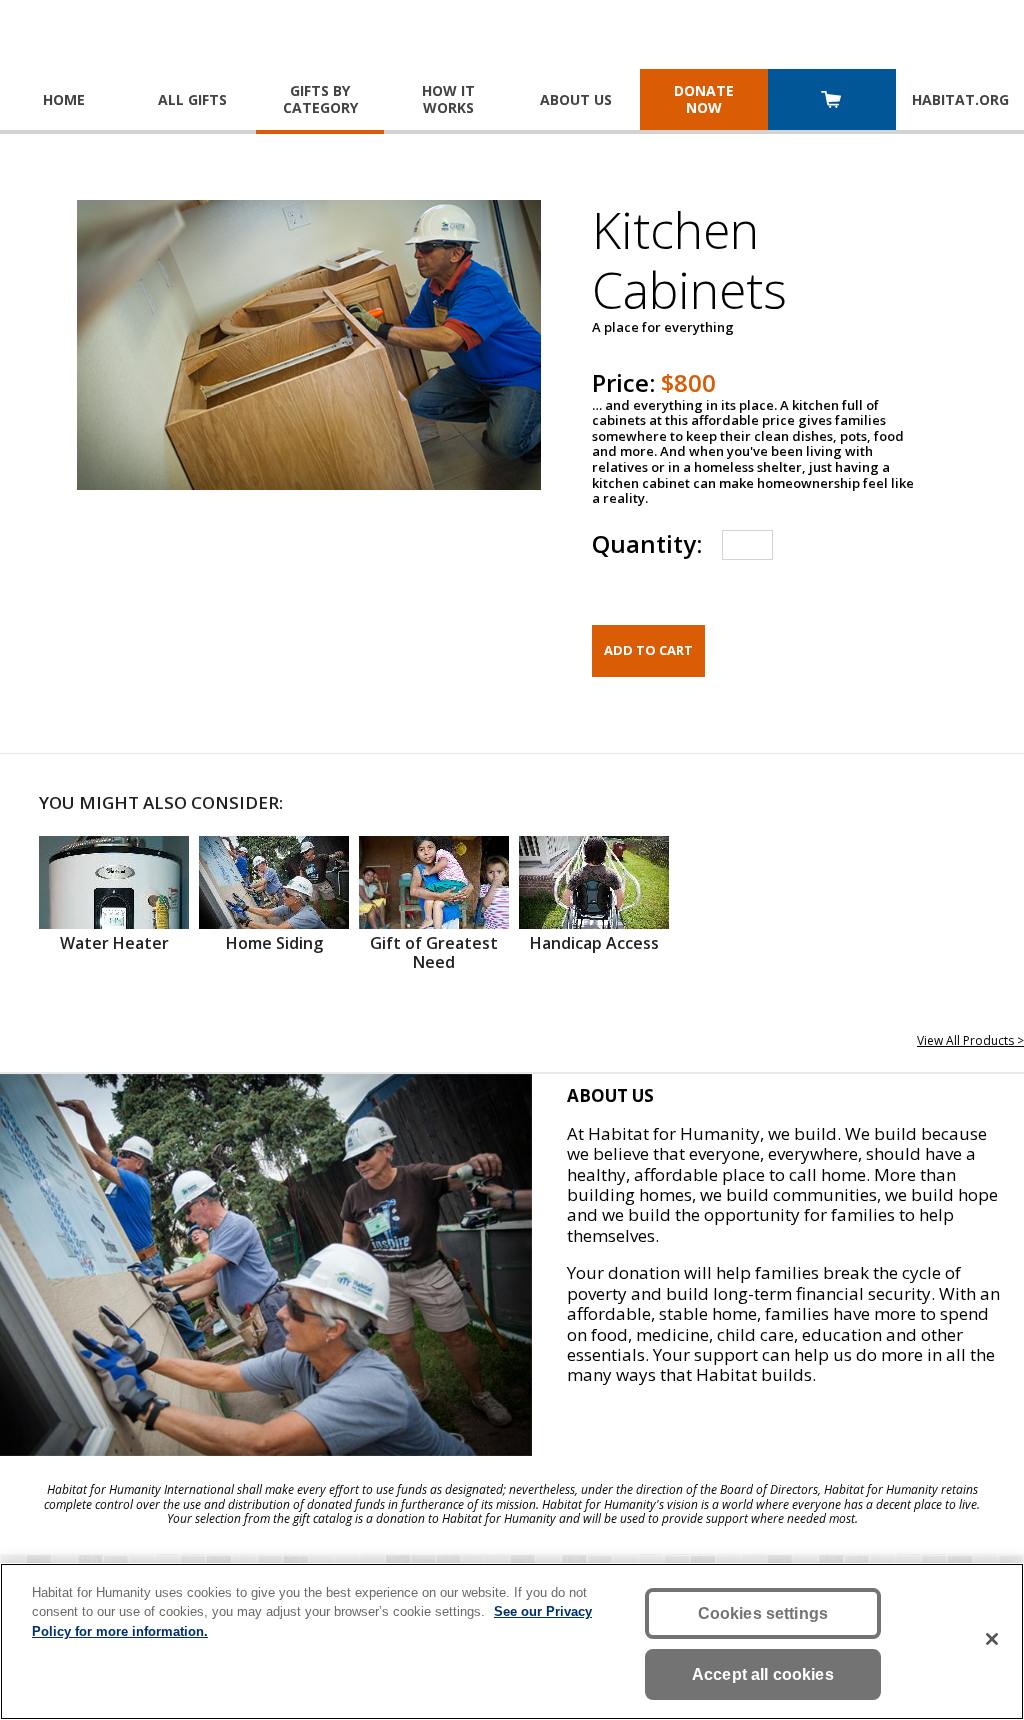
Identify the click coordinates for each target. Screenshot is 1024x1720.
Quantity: (647, 543)
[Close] (992, 1639)
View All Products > (970, 1040)
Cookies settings (763, 1613)
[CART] (832, 101)
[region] (512, 1641)
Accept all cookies (763, 1674)
